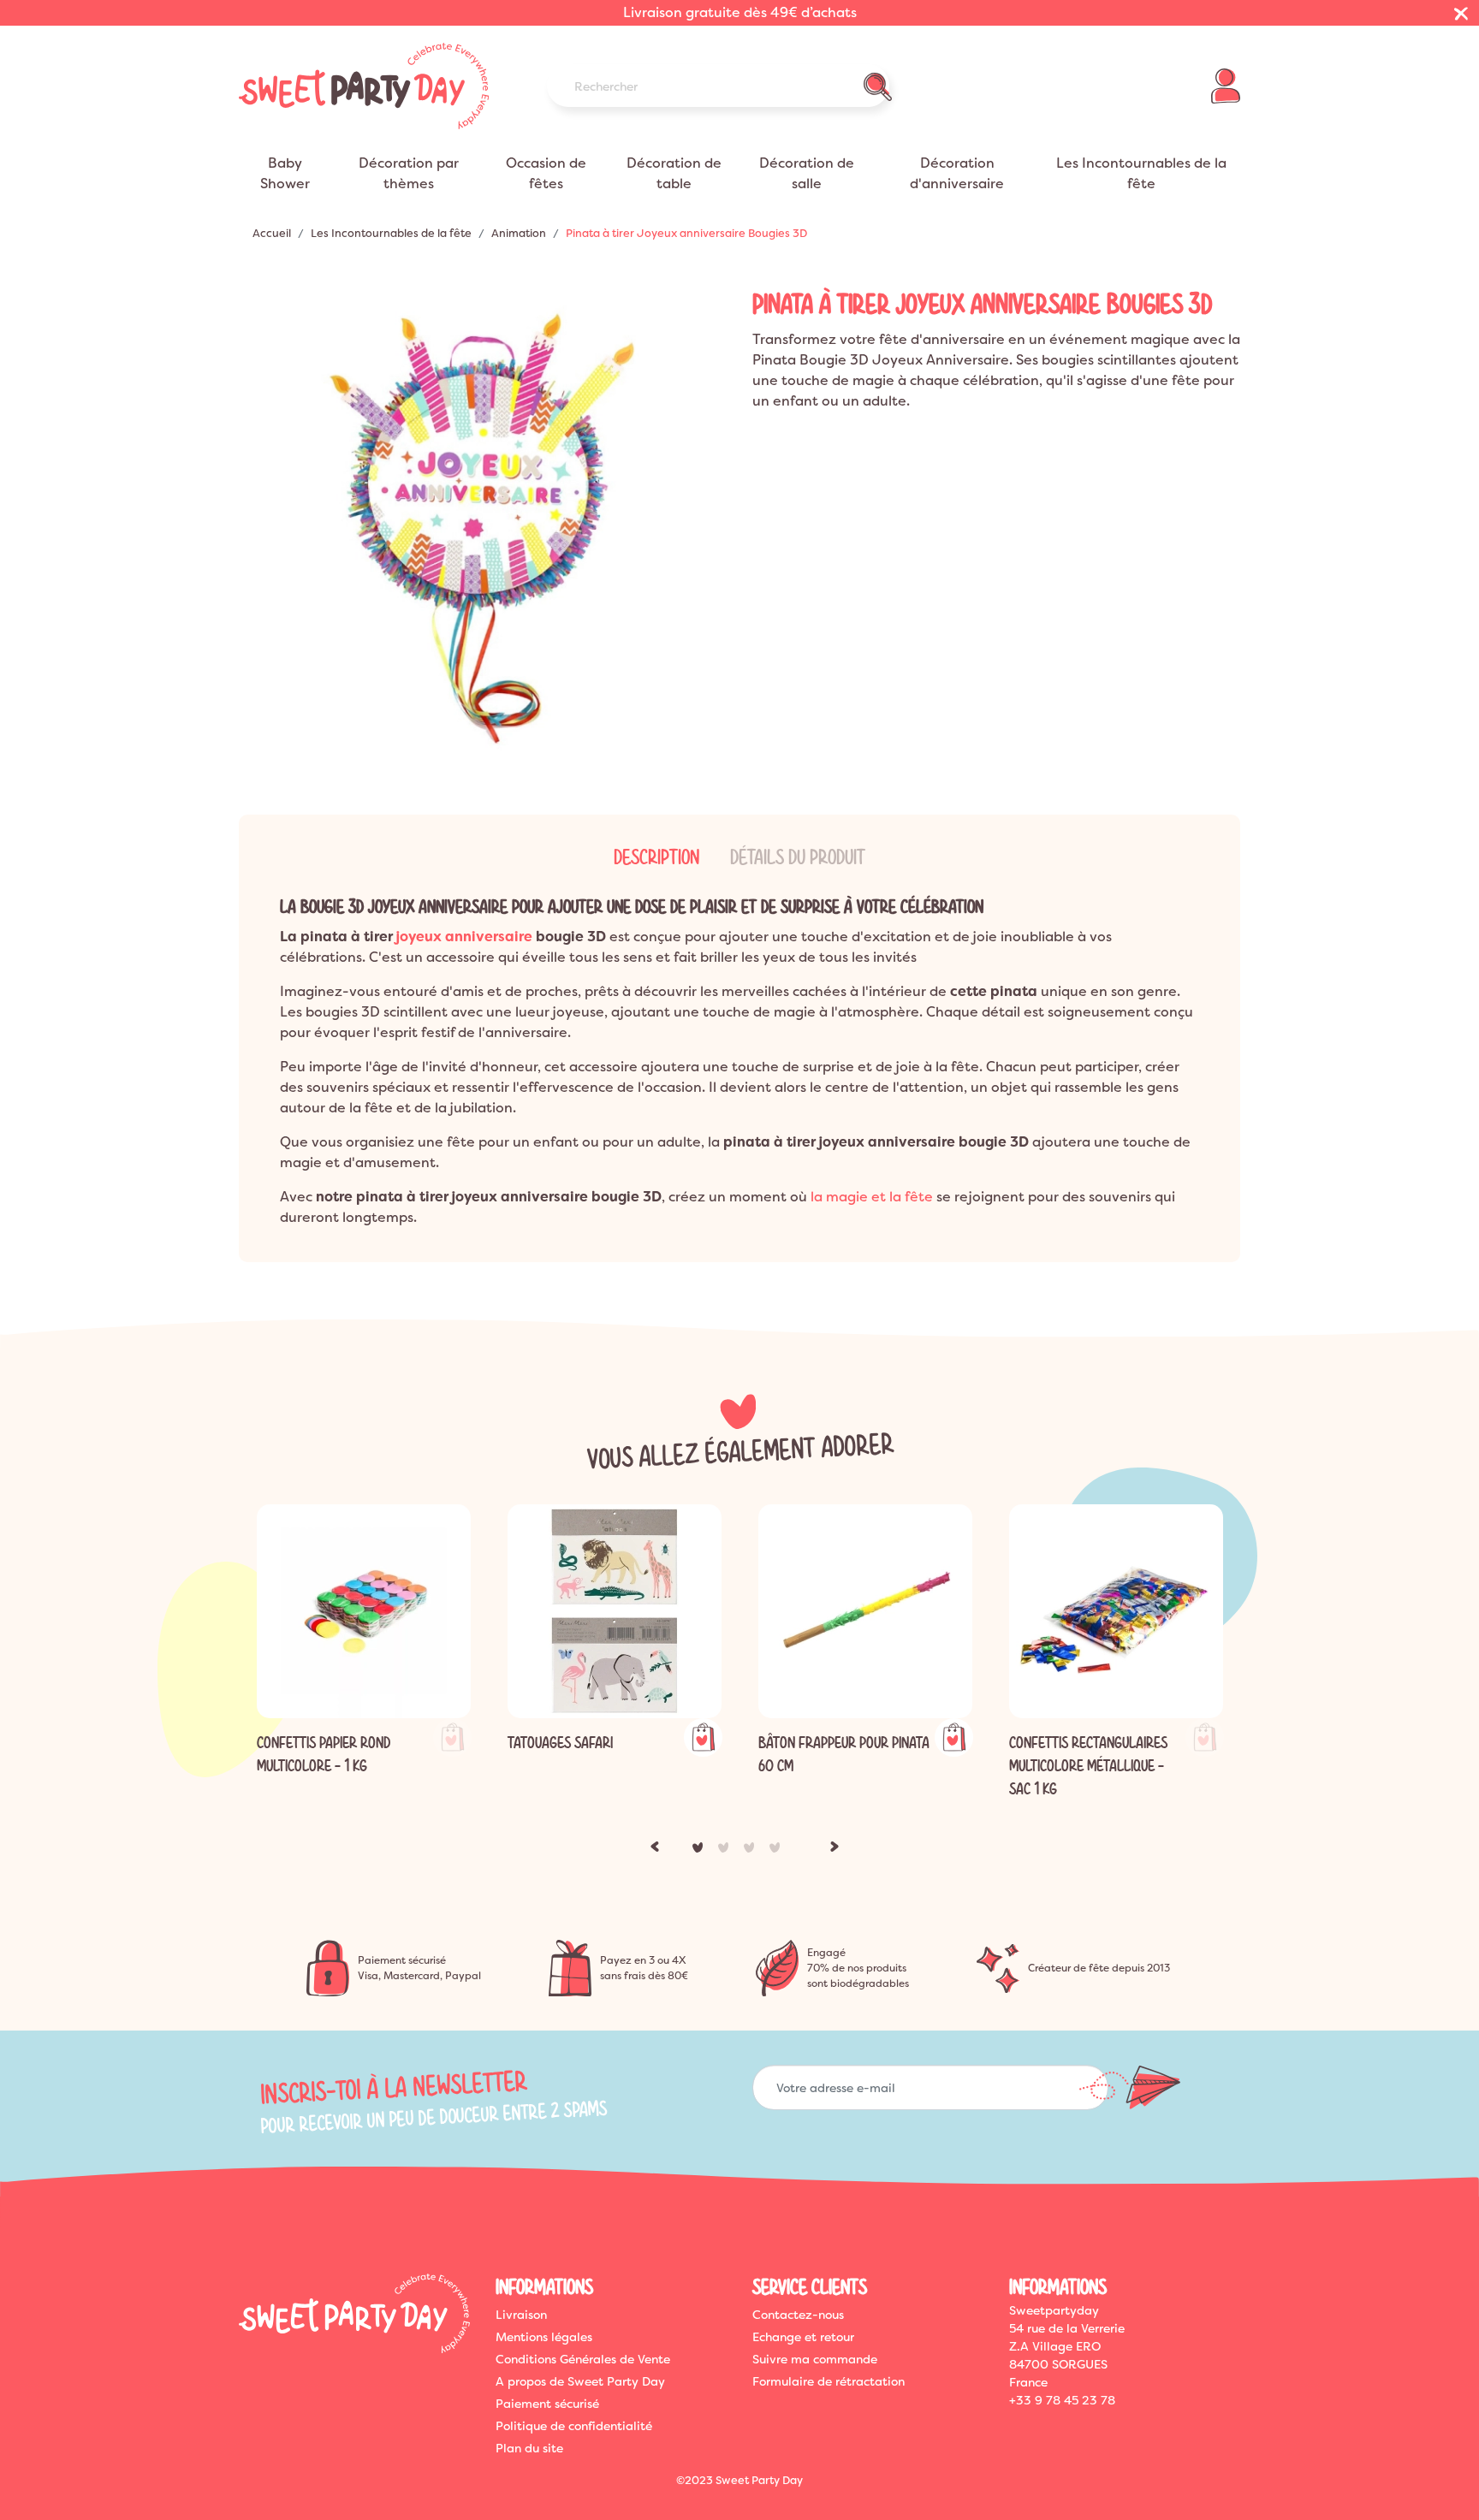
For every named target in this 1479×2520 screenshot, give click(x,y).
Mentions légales (544, 2337)
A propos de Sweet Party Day (580, 2381)
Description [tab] (656, 857)
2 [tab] (727, 1851)
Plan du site (529, 2448)
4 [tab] (778, 1851)
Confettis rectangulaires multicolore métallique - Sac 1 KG (1088, 1766)
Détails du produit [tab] (798, 857)
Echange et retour (803, 2337)
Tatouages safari (560, 1743)
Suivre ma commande (815, 2359)
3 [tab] (752, 1851)
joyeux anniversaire (464, 937)
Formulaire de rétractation (829, 2381)
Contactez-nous (798, 2315)
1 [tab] (701, 1851)
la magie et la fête (872, 1197)
